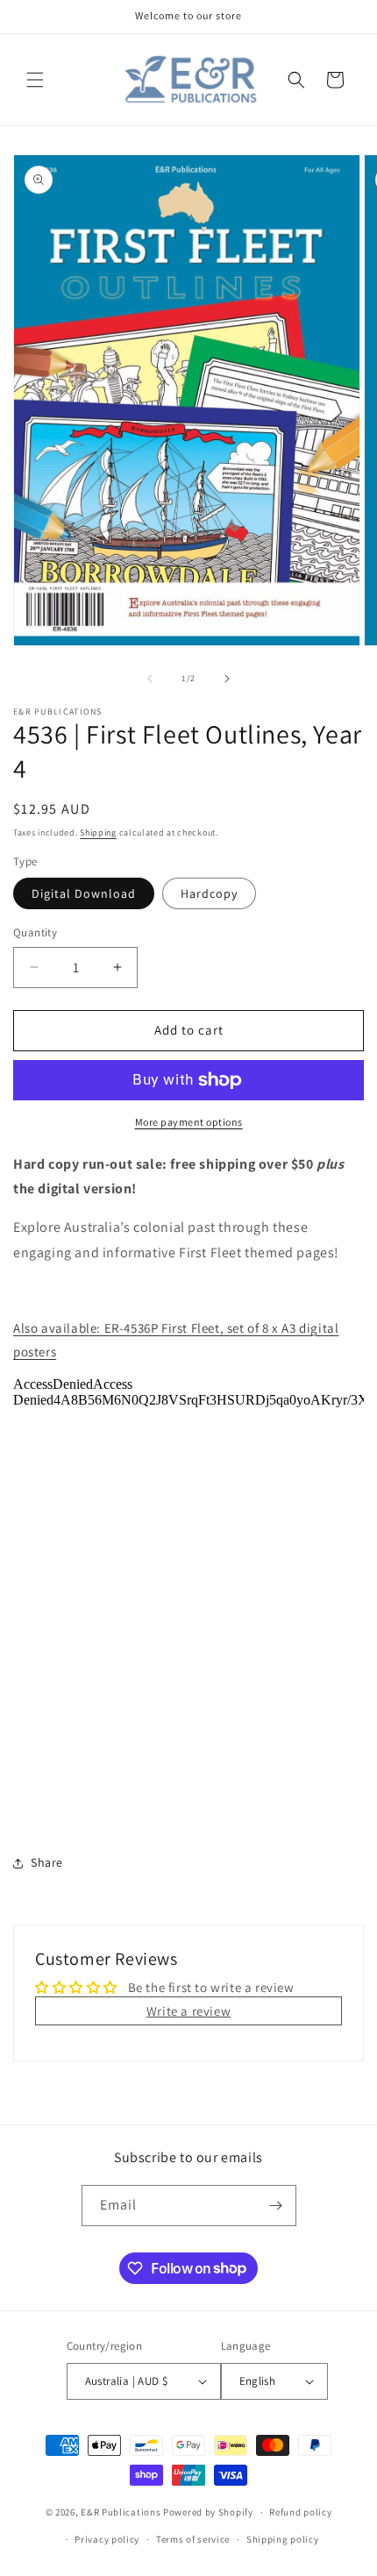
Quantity (35, 932)
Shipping (98, 833)
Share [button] (47, 1862)
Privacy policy (107, 2539)
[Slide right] (227, 679)
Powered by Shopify (208, 2512)
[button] (35, 80)
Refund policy (300, 2512)
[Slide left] (150, 679)
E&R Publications (121, 2512)
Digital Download (84, 893)
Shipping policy (283, 2539)
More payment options (189, 1122)
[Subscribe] (276, 2206)
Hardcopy (209, 893)
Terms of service (193, 2539)
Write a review (188, 2011)
